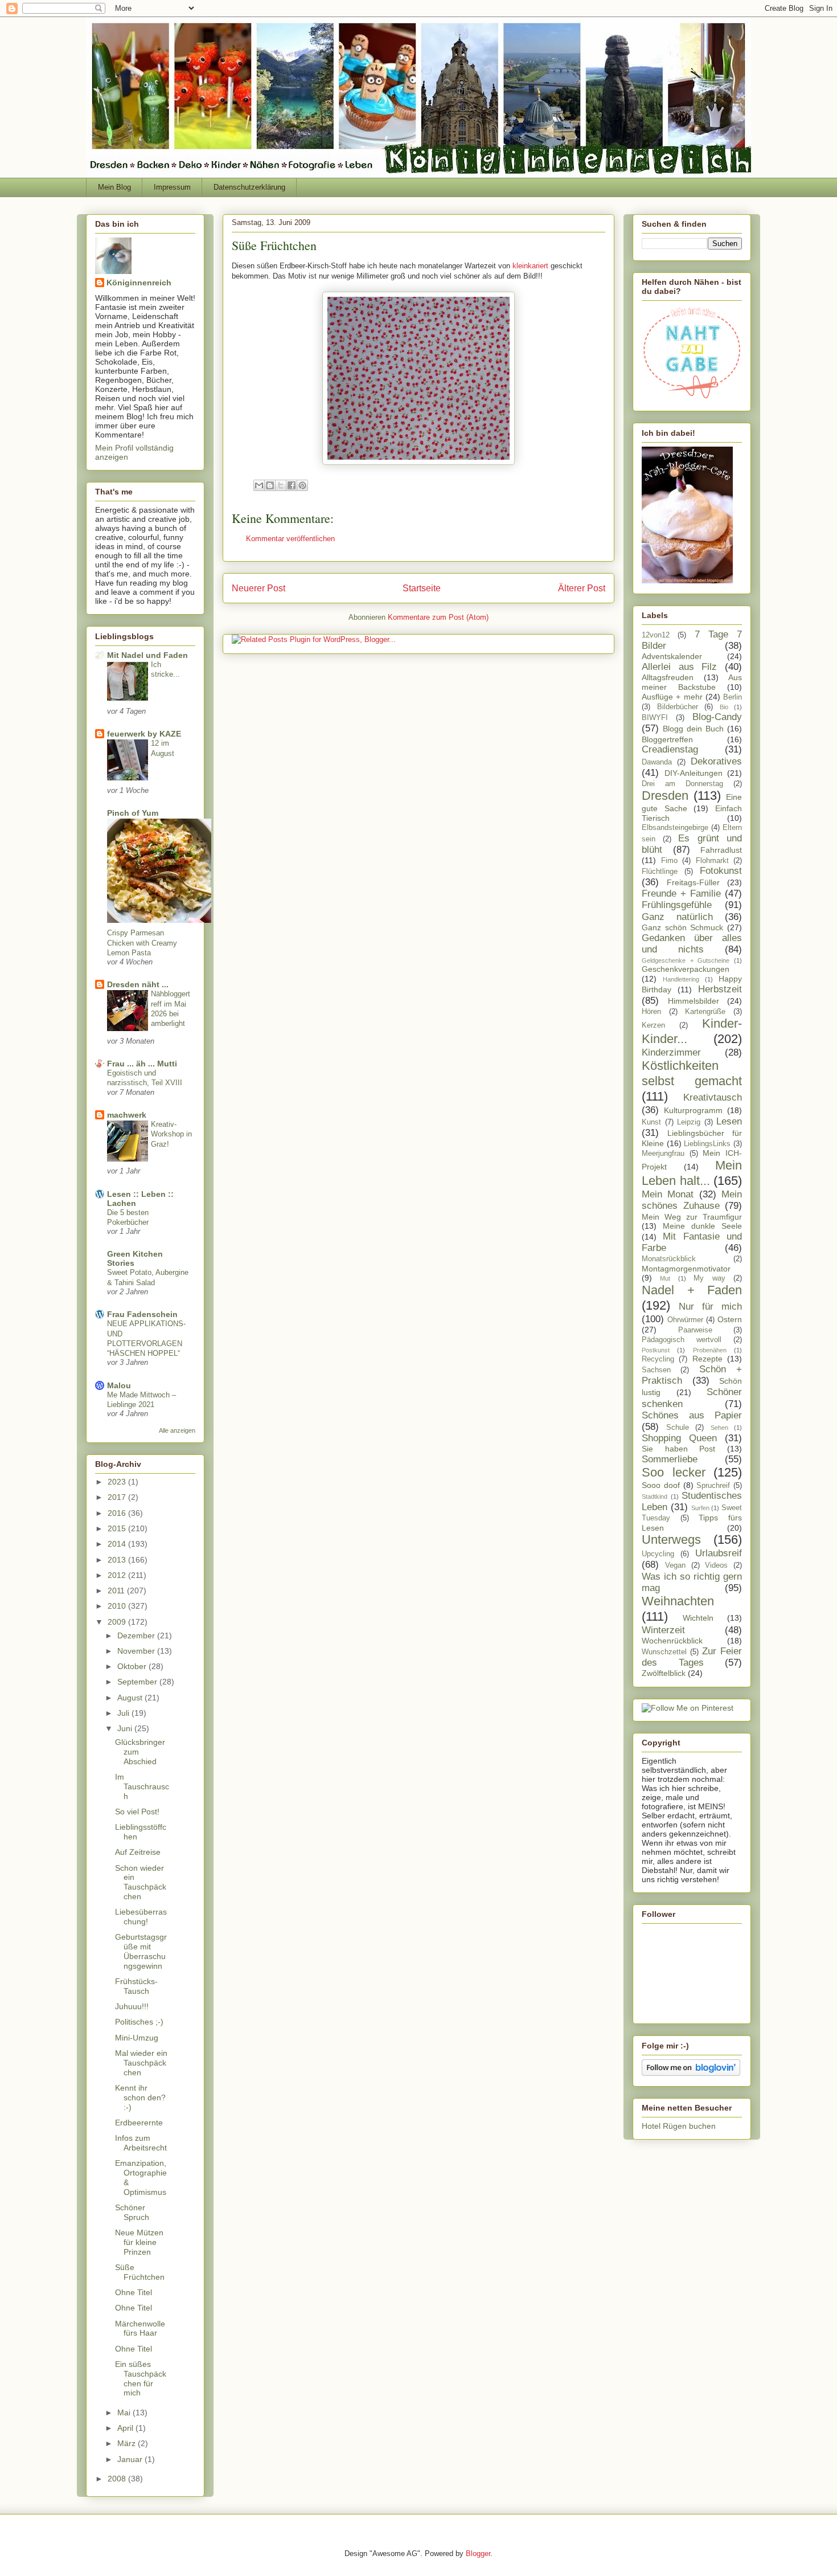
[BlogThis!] (270, 485)
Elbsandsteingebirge (675, 828)
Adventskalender (672, 656)
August (131, 1698)
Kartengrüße (705, 1012)
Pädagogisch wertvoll (682, 1340)
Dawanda (657, 762)
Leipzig (689, 1122)
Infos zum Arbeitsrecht (141, 2143)
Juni (126, 1728)
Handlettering (681, 979)
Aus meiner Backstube (692, 682)
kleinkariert (530, 266)
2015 (118, 1528)
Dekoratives (716, 761)
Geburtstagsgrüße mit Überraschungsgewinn (141, 1951)
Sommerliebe (670, 1459)
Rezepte (707, 1359)
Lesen (729, 1121)
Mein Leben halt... (692, 1173)
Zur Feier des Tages (692, 1657)
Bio (724, 707)
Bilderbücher (678, 707)
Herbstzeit (720, 989)
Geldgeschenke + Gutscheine (686, 960)
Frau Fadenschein (142, 1314)
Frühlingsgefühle (677, 905)
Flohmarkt (712, 861)
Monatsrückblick (669, 1259)
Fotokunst (721, 871)
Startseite (422, 588)
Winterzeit (663, 1630)
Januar (131, 2459)
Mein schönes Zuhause (692, 1200)
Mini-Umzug (137, 2038)
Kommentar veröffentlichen (290, 539)
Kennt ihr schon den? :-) (140, 2097)
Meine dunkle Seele (702, 1226)
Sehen (719, 1428)
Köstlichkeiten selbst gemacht (692, 1073)
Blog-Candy (717, 717)
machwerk (127, 1115)
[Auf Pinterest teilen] (302, 485)
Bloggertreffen (667, 739)
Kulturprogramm (693, 1110)
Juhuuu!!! (132, 2006)
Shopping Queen (679, 1438)
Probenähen (710, 1350)
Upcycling (658, 1554)
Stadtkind (655, 1496)
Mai (125, 2413)
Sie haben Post (678, 1449)
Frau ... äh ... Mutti (142, 1064)
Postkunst (656, 1350)
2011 (117, 1590)
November (137, 1651)
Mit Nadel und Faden (147, 655)
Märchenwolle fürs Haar (140, 2328)
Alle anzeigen (177, 1430)
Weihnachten (678, 1601)
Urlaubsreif (719, 1553)
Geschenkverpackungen (686, 969)
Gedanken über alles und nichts (692, 944)
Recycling (658, 1359)
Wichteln (698, 1618)
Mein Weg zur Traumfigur (692, 1217)
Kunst (651, 1122)
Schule (678, 1428)
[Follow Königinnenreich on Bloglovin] (691, 2073)
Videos (716, 1565)
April (126, 2428)
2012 (118, 1575)
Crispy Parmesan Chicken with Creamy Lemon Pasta (142, 943)
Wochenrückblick (672, 1641)
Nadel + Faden (692, 1290)
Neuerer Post (259, 588)
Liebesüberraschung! (141, 1917)
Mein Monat (668, 1194)
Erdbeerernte (139, 2123)
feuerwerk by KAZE (144, 734)
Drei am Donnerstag (682, 784)
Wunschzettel (664, 1652)
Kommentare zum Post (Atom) (438, 617)
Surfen (700, 1508)
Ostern (730, 1319)
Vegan (675, 1565)
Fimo (669, 861)
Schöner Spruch (132, 2212)
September (138, 1682)
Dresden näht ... (138, 984)
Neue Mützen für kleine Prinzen (139, 2242)
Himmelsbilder (694, 1001)
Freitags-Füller (693, 882)
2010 (118, 1606)
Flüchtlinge (660, 872)
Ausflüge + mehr (672, 697)
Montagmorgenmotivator (686, 1269)
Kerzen (653, 1025)
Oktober (133, 1666)
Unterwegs (671, 1540)
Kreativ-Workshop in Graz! (171, 1134)
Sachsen (656, 1370)
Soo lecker (674, 1472)
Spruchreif (713, 1486)
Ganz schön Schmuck (682, 927)
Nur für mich (710, 1307)
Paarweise (695, 1330)
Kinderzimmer (671, 1052)
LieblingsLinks (707, 1144)
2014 (118, 1544)
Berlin (733, 697)
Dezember (137, 1635)
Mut (665, 1278)
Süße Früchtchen (140, 2272)
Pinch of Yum (133, 813)
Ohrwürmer (685, 1320)
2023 (118, 1482)
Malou (119, 1385)
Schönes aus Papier (692, 1415)
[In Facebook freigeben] (292, 485)
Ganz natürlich (677, 917)
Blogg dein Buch (693, 729)
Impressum (172, 187)
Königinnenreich (139, 283)
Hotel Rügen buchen (679, 2126)
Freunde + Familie (681, 894)
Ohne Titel (134, 2292)
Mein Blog (114, 187)
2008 (118, 2479)
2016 (118, 1513)
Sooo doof (661, 1485)
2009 (118, 1622)
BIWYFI (655, 718)
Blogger (478, 2553)
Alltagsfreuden (668, 677)
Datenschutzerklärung (249, 187)
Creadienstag (670, 749)
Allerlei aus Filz (679, 667)
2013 (118, 1560)
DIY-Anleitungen (694, 773)
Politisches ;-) (139, 2022)
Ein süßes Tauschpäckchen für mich (141, 2378)
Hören (651, 1012)
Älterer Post (582, 588)
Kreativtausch (713, 1097)
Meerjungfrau (663, 1154)
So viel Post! (137, 1812)
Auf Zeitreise (138, 1852)
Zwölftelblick (664, 1673)
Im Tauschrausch (142, 1786)
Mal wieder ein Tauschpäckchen (141, 2063)
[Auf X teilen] (281, 485)
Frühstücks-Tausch (136, 1986)
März (128, 2443)
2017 (118, 1497)
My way (709, 1278)
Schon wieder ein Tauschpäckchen (141, 1882)
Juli (124, 1713)
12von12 (656, 635)
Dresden (665, 796)
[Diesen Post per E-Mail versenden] (259, 485)
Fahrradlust (721, 850)
